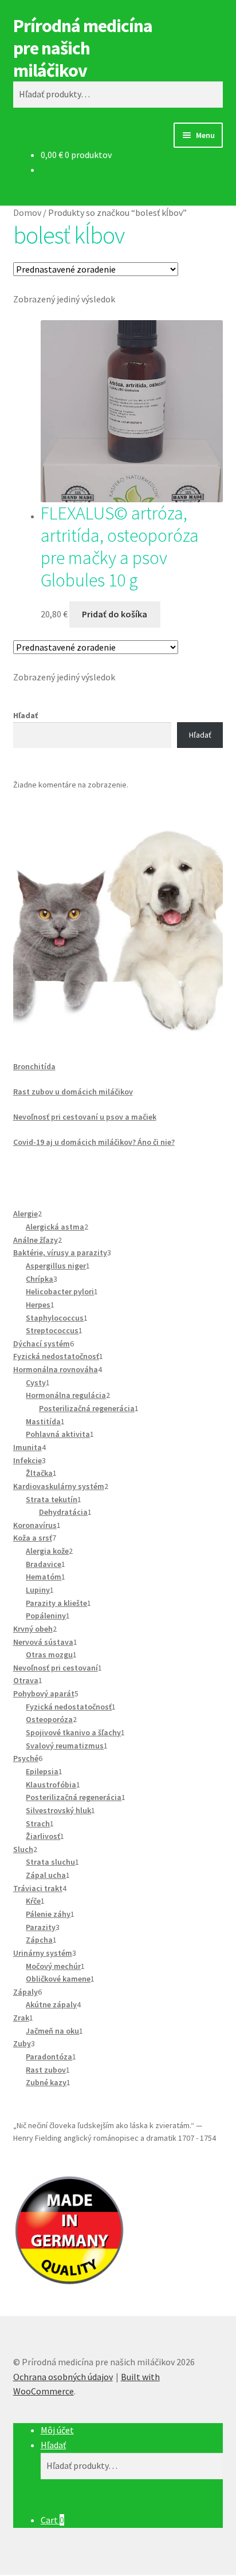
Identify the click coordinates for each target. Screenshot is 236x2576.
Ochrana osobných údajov (63, 2377)
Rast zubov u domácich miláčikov (73, 1092)
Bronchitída (34, 1066)
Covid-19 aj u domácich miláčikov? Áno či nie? (94, 1142)
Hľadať (25, 715)
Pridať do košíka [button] (115, 614)
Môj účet (57, 2430)
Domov (27, 212)
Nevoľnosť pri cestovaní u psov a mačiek (85, 1117)
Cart (52, 2520)
